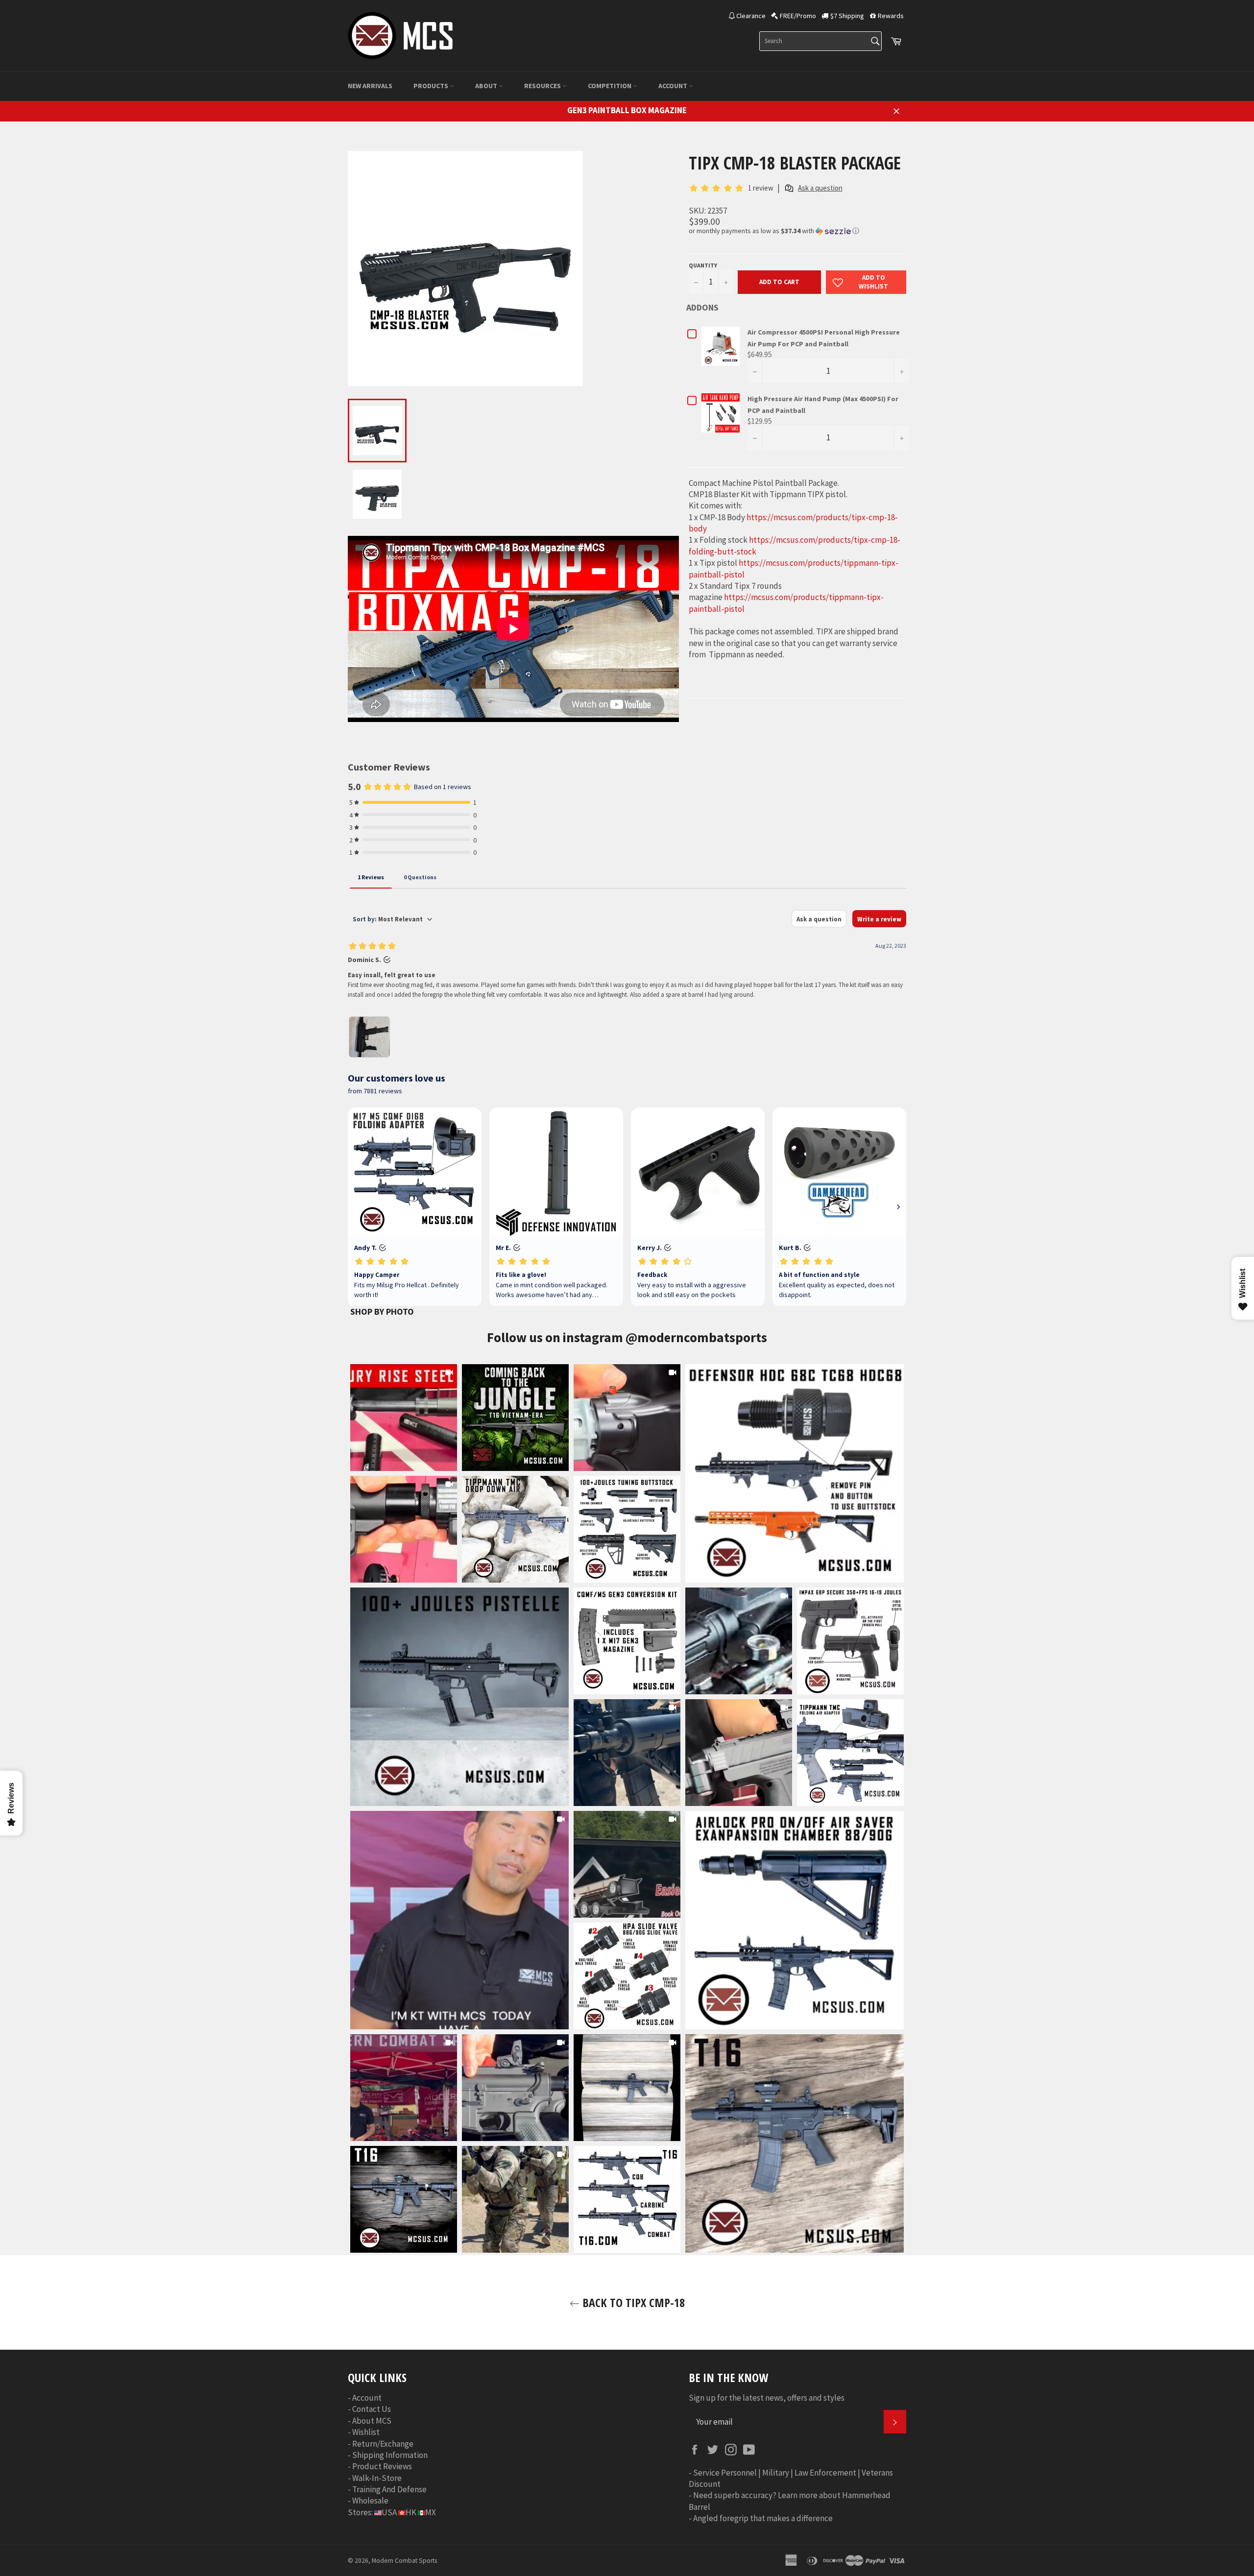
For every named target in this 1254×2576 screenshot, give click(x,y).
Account (674, 86)
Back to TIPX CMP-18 (632, 2302)
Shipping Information (390, 2455)
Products (432, 86)
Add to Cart (779, 282)
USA (389, 2512)
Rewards (891, 16)
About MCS (372, 2421)
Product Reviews (382, 2466)
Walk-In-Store (377, 2478)
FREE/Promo (798, 16)
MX (431, 2512)
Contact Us (372, 2409)
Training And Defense (389, 2489)
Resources (543, 86)
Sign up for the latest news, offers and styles (767, 2398)
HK (411, 2512)
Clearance (751, 16)
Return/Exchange (383, 2444)
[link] (795, 1473)
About (487, 86)
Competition (610, 86)
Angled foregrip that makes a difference (763, 2518)
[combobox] (820, 41)
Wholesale (370, 2501)
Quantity (703, 265)
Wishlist (366, 2432)
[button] (797, 231)
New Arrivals (370, 86)
